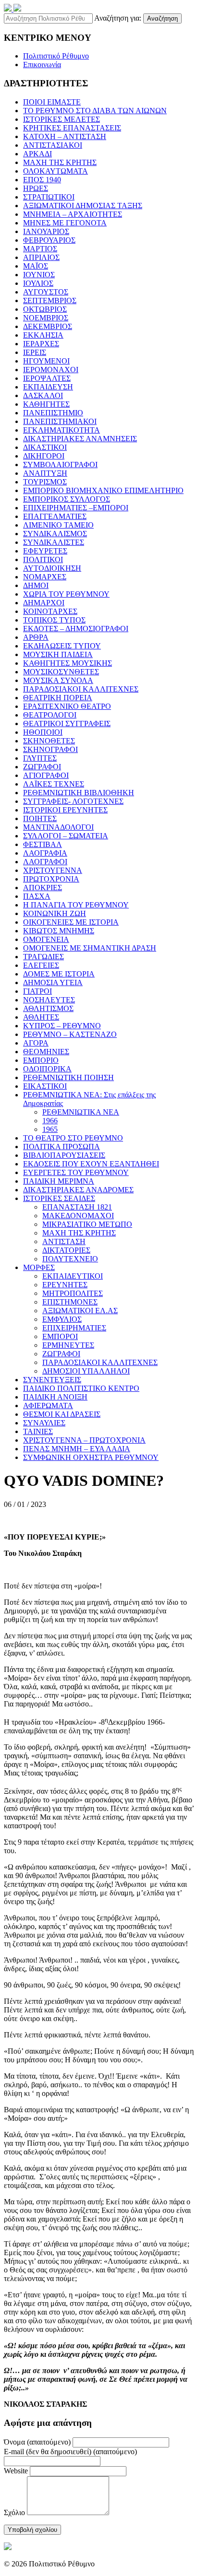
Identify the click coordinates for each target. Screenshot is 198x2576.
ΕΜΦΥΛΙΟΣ (62, 1319)
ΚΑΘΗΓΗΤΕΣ (46, 404)
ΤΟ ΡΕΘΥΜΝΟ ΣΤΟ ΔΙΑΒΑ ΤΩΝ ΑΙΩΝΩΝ (95, 111)
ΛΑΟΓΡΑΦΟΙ (45, 862)
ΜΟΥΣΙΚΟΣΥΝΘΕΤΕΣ (61, 672)
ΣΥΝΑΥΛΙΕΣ (44, 1423)
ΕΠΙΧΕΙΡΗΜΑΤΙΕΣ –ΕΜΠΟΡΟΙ (76, 508)
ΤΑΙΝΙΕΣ (38, 1431)
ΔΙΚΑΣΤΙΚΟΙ (45, 447)
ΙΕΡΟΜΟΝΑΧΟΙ (51, 370)
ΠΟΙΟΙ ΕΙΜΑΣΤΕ (52, 102)
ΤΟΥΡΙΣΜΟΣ (45, 482)
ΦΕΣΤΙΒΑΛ (43, 844)
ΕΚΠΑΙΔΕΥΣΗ (48, 387)
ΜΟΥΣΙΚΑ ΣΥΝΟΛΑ (58, 680)
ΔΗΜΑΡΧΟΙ (44, 603)
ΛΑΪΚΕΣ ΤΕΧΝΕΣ (54, 784)
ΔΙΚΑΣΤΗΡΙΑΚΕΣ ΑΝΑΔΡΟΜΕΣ (78, 1190)
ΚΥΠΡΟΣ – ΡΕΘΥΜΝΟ (62, 1026)
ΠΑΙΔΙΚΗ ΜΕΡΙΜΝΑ (59, 1181)
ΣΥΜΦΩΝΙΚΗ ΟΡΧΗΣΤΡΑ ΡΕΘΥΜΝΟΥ (91, 1457)
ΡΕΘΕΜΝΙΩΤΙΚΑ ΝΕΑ (81, 1112)
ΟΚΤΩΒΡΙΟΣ (45, 309)
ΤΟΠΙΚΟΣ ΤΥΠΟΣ (54, 620)
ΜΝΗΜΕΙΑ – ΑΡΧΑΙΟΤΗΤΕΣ (73, 214)
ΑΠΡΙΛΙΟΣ (41, 257)
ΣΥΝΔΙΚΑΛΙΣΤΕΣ (54, 542)
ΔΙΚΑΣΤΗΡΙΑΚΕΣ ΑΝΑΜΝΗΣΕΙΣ (80, 439)
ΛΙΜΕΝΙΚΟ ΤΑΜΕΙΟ (58, 525)
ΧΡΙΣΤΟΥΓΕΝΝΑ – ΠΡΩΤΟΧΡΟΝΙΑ (84, 1440)
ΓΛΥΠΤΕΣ (40, 758)
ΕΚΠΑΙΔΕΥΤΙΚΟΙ (73, 1276)
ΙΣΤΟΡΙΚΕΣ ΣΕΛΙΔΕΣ (59, 1198)
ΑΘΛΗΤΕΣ (41, 1017)
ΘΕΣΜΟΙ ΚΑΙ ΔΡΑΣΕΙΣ (62, 1414)
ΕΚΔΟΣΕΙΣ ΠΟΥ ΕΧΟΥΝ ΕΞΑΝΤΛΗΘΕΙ (91, 1164)
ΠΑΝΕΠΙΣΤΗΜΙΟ (53, 413)
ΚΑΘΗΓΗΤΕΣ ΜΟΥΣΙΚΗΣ (68, 663)
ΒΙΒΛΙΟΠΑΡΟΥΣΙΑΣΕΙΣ (64, 1155)
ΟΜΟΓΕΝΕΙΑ (46, 939)
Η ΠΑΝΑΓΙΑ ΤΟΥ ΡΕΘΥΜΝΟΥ (76, 905)
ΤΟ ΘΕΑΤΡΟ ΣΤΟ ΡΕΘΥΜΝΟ (73, 1138)
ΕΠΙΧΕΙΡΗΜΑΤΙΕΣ (74, 1328)
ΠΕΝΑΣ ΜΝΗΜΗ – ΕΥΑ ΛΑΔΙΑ (77, 1449)
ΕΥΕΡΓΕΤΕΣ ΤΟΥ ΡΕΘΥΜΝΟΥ (76, 1172)
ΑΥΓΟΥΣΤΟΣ (46, 292)
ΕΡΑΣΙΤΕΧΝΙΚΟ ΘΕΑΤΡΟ (67, 706)
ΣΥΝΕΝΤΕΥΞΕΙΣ (52, 1380)
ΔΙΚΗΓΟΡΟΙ (44, 456)
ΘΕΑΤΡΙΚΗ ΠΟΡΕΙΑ (58, 698)
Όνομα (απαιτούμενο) (37, 2442)
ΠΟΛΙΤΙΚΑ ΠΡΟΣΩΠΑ (62, 1147)
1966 (50, 1121)
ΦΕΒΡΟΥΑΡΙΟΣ (49, 240)
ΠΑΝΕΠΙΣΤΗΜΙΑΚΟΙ (60, 421)
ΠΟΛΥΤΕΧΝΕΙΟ (70, 1259)
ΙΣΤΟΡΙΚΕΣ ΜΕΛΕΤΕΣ (62, 119)
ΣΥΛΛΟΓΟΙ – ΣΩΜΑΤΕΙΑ (66, 836)
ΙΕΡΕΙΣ (35, 352)
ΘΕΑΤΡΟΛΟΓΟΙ (50, 715)
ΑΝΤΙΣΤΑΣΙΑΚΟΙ (53, 145)
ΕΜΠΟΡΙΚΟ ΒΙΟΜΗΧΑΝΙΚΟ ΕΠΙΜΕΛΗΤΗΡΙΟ (103, 490)
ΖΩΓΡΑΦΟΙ (42, 767)
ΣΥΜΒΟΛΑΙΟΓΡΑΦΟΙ (60, 465)
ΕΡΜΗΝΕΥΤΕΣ (68, 1345)
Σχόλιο (14, 2512)
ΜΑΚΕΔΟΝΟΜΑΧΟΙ (78, 1216)
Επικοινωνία (42, 65)
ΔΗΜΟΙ (36, 585)
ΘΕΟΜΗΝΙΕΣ (46, 1052)
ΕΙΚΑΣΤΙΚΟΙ (45, 1086)
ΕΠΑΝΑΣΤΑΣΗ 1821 (77, 1207)
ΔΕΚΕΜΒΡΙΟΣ (48, 326)
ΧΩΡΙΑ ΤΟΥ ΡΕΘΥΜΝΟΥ (66, 594)
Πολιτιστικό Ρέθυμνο (56, 56)
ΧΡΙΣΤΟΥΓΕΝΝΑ (53, 870)
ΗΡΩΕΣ (36, 188)
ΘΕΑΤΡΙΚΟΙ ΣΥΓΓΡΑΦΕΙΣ (67, 723)
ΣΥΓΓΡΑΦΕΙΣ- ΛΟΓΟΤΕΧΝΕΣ (73, 801)
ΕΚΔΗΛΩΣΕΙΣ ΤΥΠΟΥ (62, 646)
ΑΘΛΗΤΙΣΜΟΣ (48, 1008)
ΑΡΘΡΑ (36, 637)
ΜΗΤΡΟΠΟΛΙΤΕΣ (73, 1293)
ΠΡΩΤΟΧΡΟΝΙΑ (51, 879)
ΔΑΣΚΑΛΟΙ (43, 395)
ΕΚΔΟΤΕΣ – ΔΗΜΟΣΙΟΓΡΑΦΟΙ (76, 629)
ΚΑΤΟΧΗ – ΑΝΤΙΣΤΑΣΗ (65, 136)
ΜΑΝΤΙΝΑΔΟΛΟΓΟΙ (58, 827)
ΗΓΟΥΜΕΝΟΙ (46, 361)
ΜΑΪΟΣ (36, 266)
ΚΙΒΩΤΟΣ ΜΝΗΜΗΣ (59, 931)
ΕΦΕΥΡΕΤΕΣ (45, 551)
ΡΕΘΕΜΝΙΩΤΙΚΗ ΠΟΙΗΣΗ (68, 1077)
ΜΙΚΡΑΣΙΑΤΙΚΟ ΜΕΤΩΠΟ (87, 1224)
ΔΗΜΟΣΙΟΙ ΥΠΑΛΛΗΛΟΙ (86, 1371)
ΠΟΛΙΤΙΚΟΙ (43, 559)
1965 (50, 1129)
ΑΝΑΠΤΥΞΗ (45, 473)
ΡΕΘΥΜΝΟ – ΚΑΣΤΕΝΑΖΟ (70, 1034)
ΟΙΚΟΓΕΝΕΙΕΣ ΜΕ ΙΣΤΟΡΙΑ (71, 922)
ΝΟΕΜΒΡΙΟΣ (46, 318)
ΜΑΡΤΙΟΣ (40, 249)
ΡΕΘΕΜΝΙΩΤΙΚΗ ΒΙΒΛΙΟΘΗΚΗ (79, 793)
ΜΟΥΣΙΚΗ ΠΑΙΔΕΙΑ (58, 654)
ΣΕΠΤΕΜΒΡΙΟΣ (50, 300)
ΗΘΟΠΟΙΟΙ (43, 732)
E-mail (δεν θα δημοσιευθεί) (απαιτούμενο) (70, 2452)
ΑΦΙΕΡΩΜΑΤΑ (48, 1406)
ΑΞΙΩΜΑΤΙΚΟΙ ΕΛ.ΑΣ (80, 1311)
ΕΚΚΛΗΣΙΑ (43, 335)
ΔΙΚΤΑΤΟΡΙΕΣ (66, 1250)
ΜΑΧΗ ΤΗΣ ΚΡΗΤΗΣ (60, 162)
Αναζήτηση (162, 18)
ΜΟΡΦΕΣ (39, 1267)
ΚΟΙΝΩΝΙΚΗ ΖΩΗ (55, 913)
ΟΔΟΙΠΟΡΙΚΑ (47, 1069)
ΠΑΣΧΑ (37, 896)
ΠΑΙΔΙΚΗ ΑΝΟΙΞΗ (55, 1397)
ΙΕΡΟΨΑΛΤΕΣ (47, 378)
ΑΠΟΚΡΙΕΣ (43, 888)
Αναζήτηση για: (118, 18)
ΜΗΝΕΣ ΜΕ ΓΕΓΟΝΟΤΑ (65, 223)
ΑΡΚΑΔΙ (37, 154)
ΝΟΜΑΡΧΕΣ (45, 577)
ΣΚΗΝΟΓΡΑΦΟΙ (50, 749)
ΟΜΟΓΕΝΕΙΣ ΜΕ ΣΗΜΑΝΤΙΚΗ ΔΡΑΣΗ (90, 948)
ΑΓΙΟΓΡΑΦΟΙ (46, 775)
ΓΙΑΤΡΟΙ (37, 991)
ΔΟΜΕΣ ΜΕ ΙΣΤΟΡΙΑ (59, 974)
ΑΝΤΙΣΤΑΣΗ (64, 1241)
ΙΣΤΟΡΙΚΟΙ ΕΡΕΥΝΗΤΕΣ (65, 810)
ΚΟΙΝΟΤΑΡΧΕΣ (50, 611)
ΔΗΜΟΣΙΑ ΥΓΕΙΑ (53, 982)
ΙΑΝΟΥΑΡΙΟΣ (46, 231)
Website (16, 2471)
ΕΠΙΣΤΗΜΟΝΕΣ (70, 1302)
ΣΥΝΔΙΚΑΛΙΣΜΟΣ (55, 534)
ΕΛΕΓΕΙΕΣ (41, 965)
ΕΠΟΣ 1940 (42, 180)
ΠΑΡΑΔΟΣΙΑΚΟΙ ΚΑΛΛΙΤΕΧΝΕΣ (81, 689)
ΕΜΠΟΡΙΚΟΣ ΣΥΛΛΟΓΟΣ (67, 499)
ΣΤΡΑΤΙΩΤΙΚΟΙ (49, 197)
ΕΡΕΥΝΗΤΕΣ (65, 1285)
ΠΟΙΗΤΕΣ (40, 818)
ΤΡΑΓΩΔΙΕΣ (43, 957)
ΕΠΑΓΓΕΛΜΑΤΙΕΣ (55, 516)
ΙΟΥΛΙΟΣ (38, 283)
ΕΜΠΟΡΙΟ (41, 1060)
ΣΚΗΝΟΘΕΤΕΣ (49, 741)
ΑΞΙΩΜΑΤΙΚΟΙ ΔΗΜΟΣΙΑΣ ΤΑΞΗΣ (83, 206)
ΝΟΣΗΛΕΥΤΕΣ (49, 1000)
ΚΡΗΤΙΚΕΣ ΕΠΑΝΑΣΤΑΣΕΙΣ (72, 128)
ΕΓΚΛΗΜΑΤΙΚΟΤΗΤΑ (62, 430)
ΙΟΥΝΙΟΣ (39, 275)
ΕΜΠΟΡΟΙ (60, 1336)
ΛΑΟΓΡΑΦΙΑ (45, 853)
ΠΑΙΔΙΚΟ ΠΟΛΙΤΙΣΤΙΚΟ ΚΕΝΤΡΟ (81, 1388)
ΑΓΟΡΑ (36, 1043)
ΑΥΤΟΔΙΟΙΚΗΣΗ (52, 568)
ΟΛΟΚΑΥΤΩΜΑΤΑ (56, 171)
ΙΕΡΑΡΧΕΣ (41, 344)
